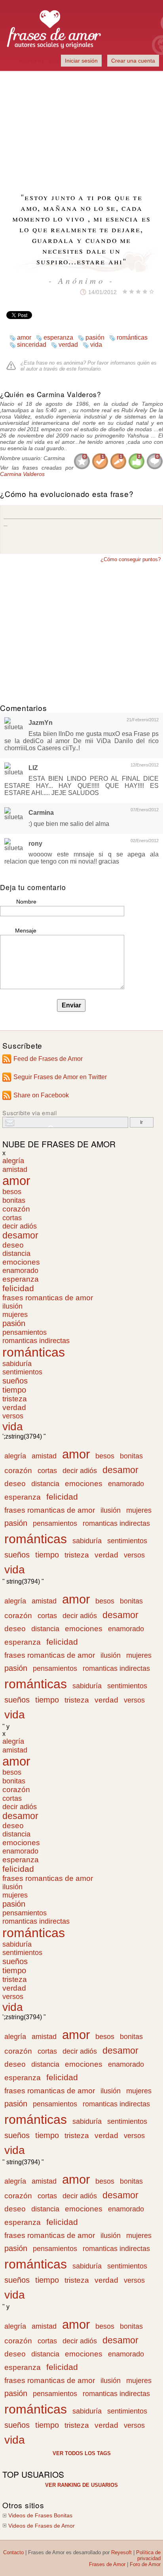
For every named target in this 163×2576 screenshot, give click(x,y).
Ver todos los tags (82, 2453)
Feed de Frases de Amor (48, 1059)
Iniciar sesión (81, 61)
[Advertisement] (81, 127)
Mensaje (26, 931)
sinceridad (32, 345)
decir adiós (20, 1226)
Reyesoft (121, 2552)
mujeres (15, 1315)
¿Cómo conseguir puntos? (131, 559)
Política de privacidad (148, 2555)
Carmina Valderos (22, 474)
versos (13, 1416)
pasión (95, 337)
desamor (20, 1235)
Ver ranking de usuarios (81, 2485)
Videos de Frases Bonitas (40, 2516)
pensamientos (25, 1332)
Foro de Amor (145, 2564)
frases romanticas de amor (48, 1298)
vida (96, 345)
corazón (16, 1209)
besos (12, 1192)
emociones (21, 1262)
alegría (13, 1161)
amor (24, 337)
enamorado (20, 1271)
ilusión (12, 1306)
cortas (12, 1218)
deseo (13, 1245)
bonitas (14, 1200)
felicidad (18, 1288)
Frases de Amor (107, 2564)
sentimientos (22, 1372)
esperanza (58, 337)
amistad (15, 1169)
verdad (68, 345)
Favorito (62, 292)
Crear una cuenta (133, 61)
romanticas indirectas (36, 1341)
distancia (16, 1254)
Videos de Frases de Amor (42, 2526)
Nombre (26, 902)
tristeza (15, 1399)
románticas (132, 337)
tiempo (14, 1390)
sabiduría (17, 1364)
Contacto (13, 2552)
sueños (15, 1381)
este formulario (83, 369)
